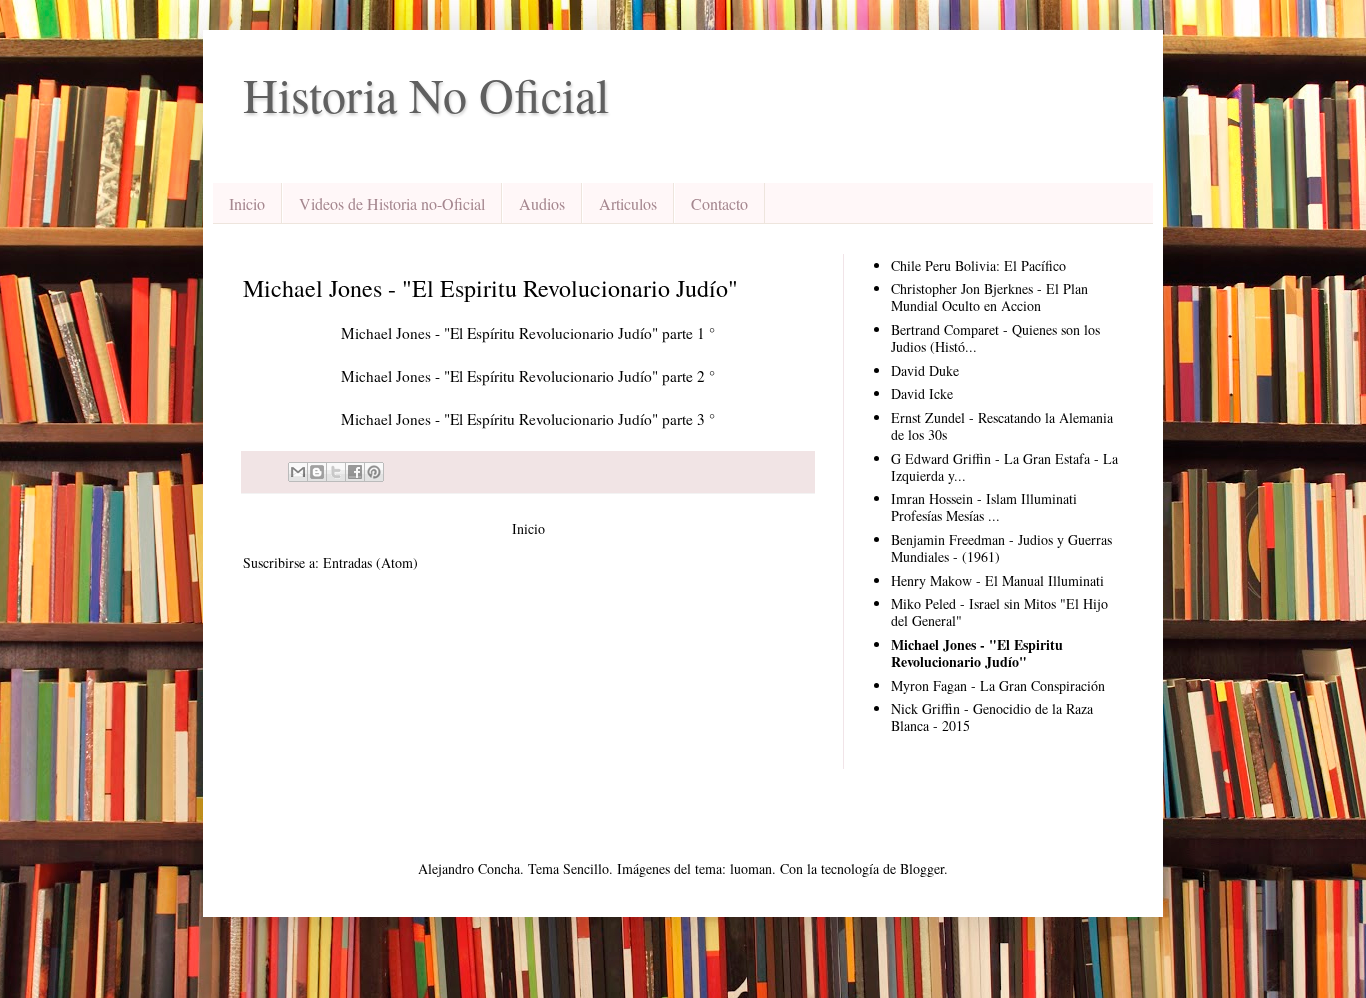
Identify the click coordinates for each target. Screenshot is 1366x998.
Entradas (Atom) (370, 562)
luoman (751, 868)
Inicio (247, 203)
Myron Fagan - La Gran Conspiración (998, 685)
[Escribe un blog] (317, 472)
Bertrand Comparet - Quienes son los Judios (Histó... (995, 338)
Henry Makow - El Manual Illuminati (997, 580)
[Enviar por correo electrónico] (298, 472)
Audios (542, 203)
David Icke (922, 393)
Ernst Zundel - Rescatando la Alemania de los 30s (1002, 426)
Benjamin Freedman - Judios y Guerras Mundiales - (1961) (1001, 548)
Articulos (628, 203)
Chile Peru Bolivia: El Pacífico (978, 265)
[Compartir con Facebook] (355, 472)
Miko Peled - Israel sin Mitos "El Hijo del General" (999, 612)
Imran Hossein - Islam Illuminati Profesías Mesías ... (984, 507)
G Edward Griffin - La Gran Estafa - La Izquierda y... (1004, 467)
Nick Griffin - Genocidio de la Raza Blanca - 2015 (992, 717)
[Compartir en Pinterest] (374, 472)
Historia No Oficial (426, 94)
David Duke (925, 370)
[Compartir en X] (336, 472)
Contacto (719, 203)
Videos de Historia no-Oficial (392, 203)
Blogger (922, 868)
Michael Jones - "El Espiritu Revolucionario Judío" (977, 653)
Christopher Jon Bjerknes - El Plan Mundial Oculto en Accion (989, 297)
